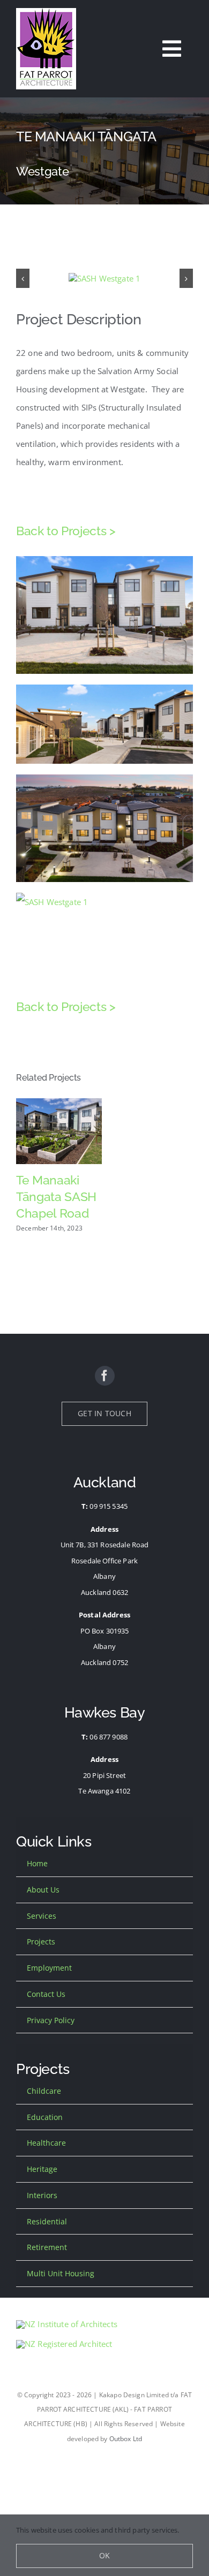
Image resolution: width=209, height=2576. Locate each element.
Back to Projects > (66, 531)
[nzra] (64, 2344)
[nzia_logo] (67, 2324)
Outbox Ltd (126, 2439)
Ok (104, 2555)
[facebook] (105, 1376)
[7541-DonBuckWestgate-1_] (104, 278)
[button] (23, 279)
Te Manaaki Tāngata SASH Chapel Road (56, 1196)
